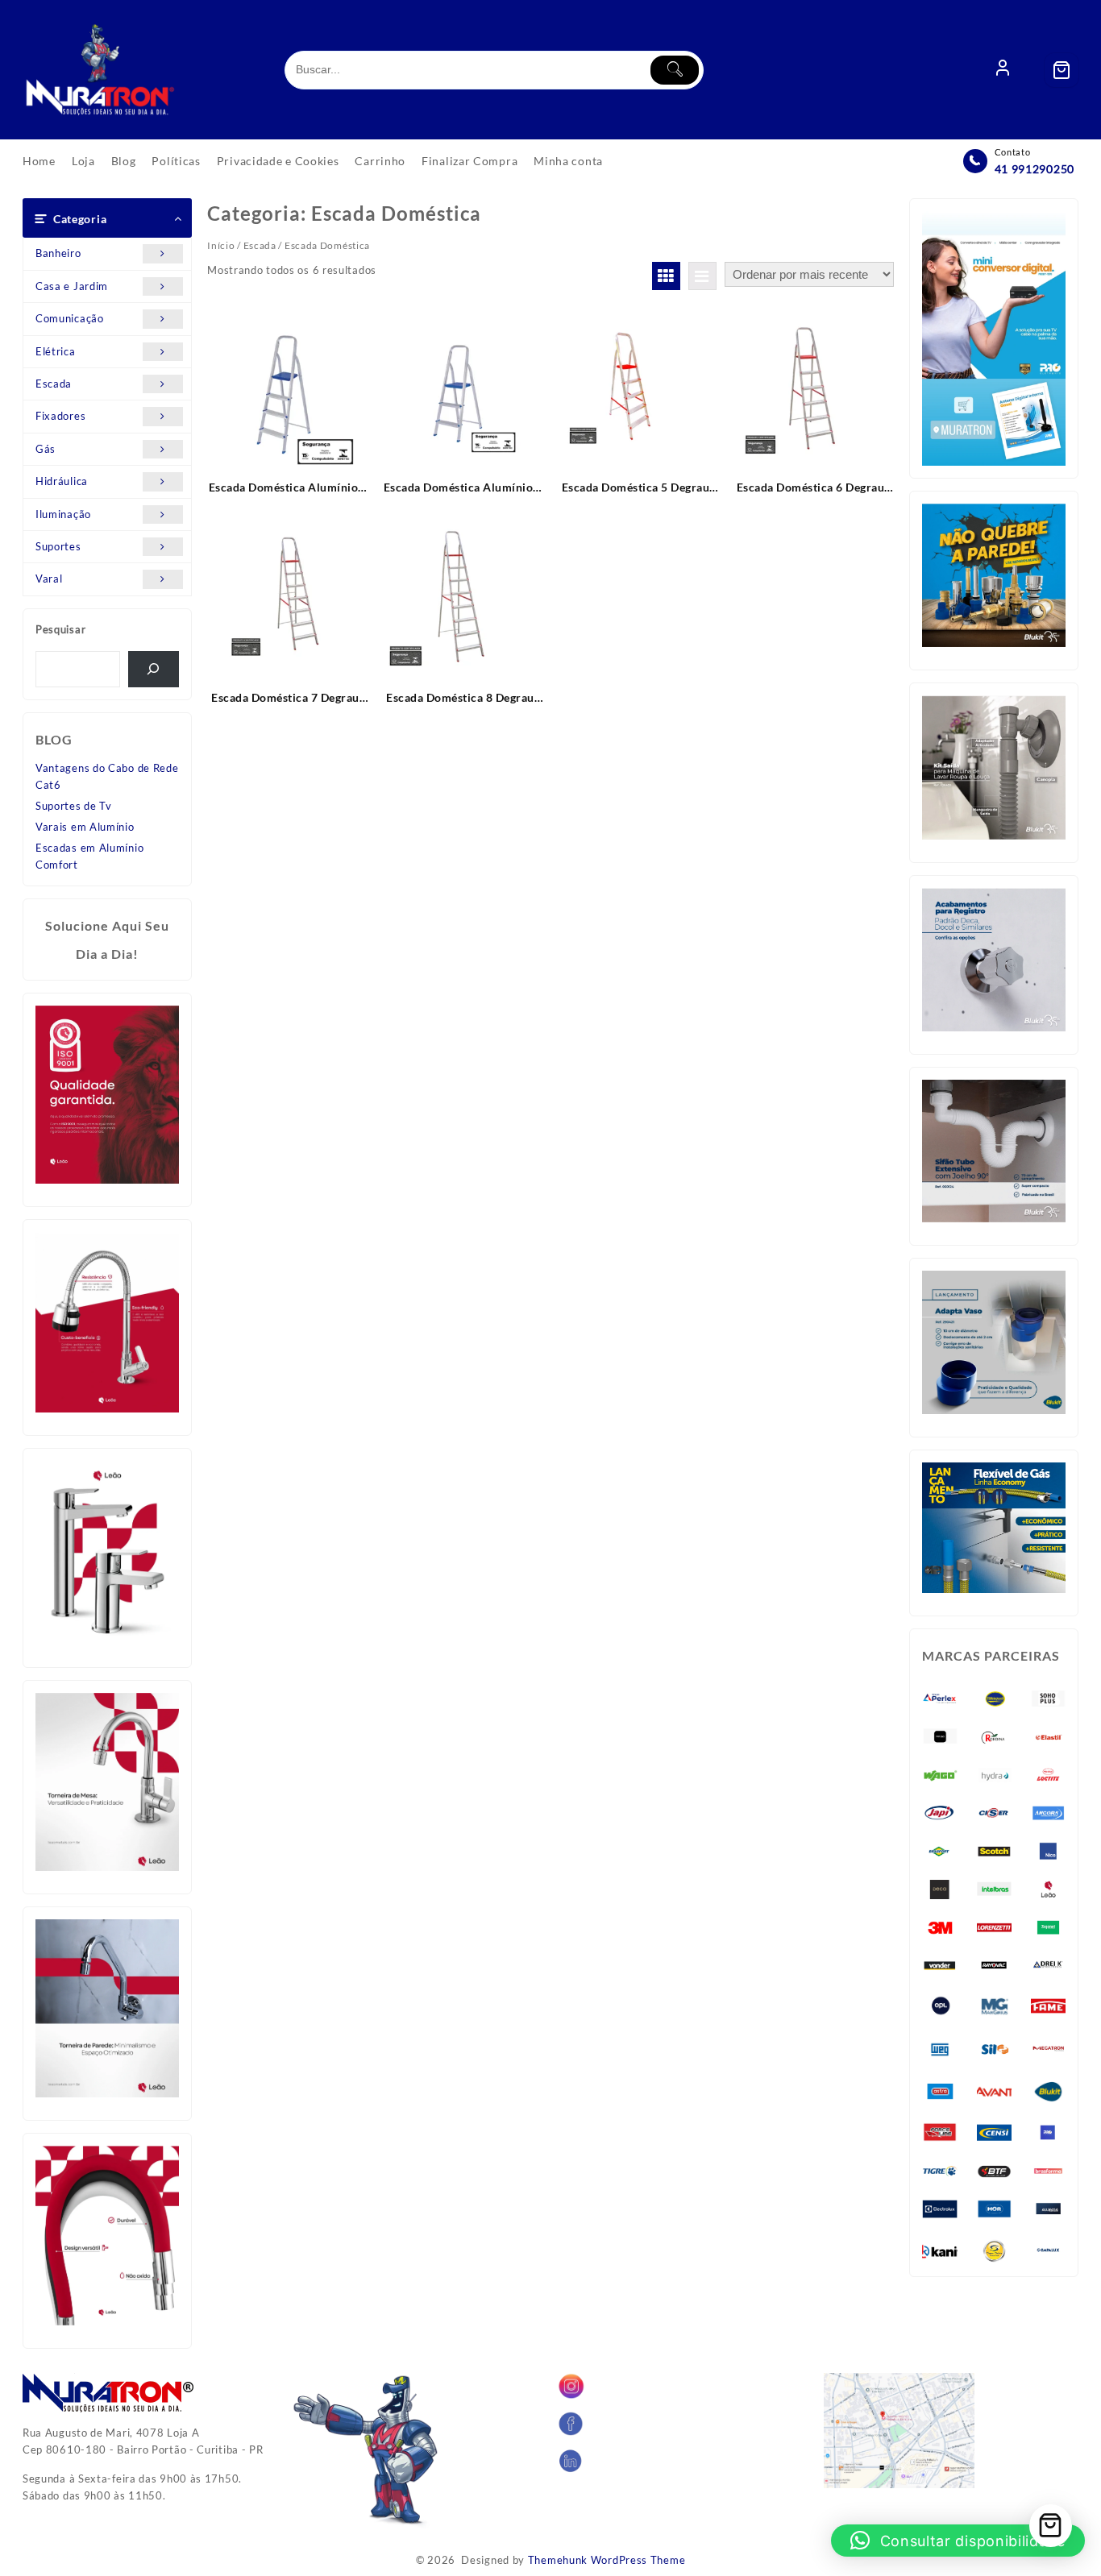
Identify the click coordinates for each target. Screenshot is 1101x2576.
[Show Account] (1003, 70)
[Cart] (1062, 70)
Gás (46, 449)
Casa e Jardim (72, 286)
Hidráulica (62, 481)
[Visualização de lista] (702, 276)
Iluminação (63, 514)
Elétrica (56, 351)
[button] (958, 2541)
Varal (49, 579)
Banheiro (58, 253)
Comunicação (70, 318)
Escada (54, 384)
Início (221, 245)
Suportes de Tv (74, 806)
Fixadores (60, 416)
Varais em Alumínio (85, 827)
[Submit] (675, 70)
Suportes (58, 546)
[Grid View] (666, 276)
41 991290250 (1035, 169)
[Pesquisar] (154, 669)
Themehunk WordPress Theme (607, 2560)
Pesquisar (60, 629)
